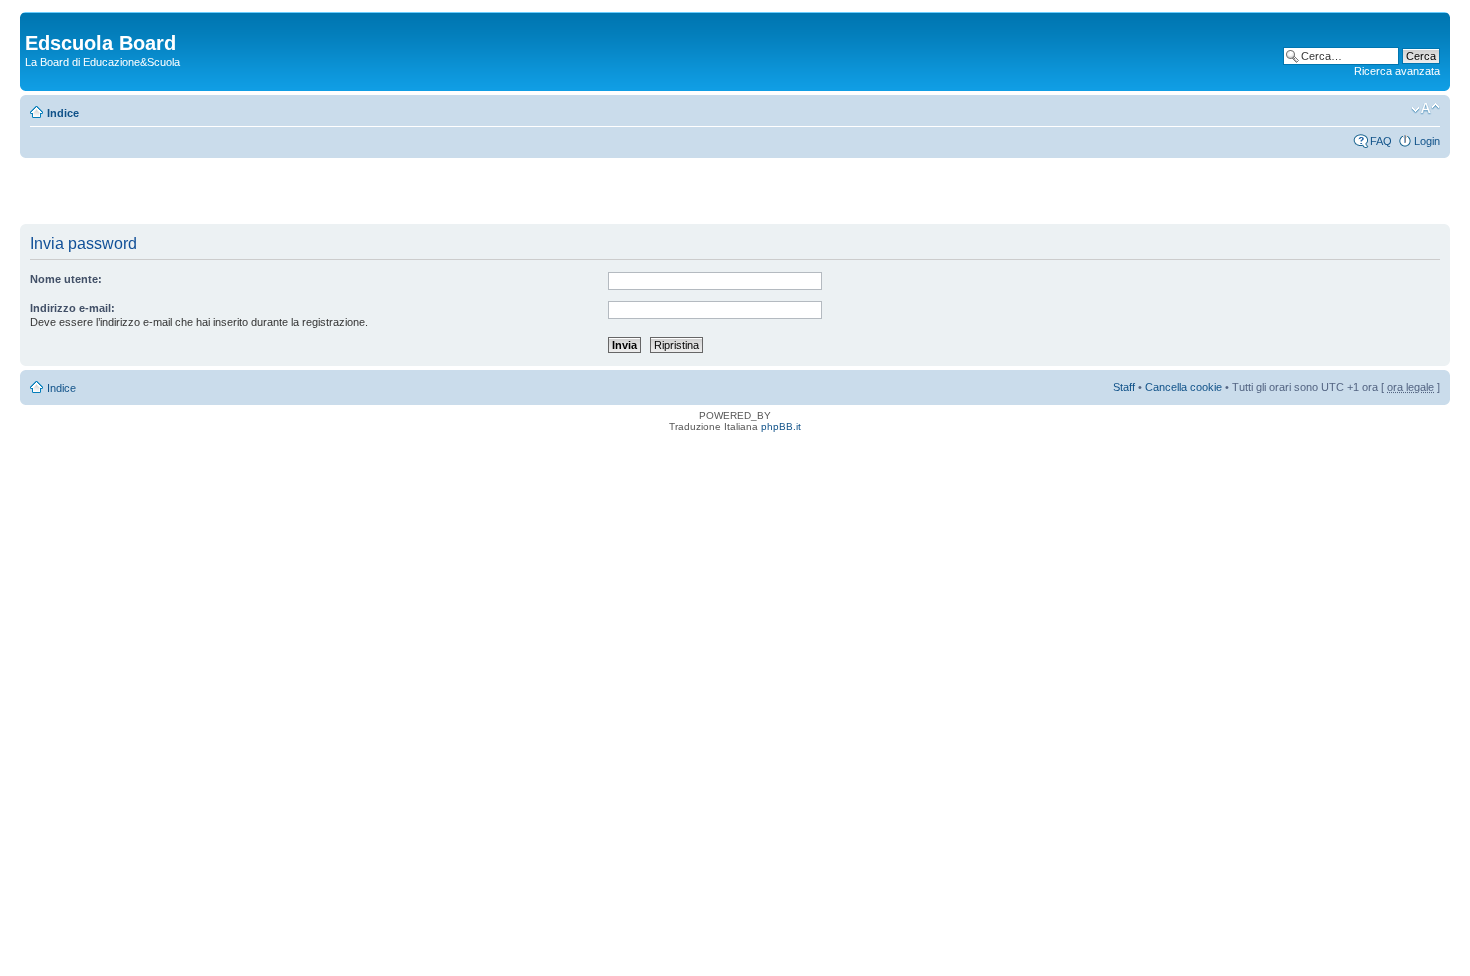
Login (1427, 141)
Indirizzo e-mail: (72, 308)
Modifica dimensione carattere (1425, 109)
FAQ (1381, 141)
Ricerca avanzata (1397, 71)
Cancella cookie (1183, 387)
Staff (1124, 387)
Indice (63, 113)
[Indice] (36, 22)
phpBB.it (781, 426)
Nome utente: (66, 279)
